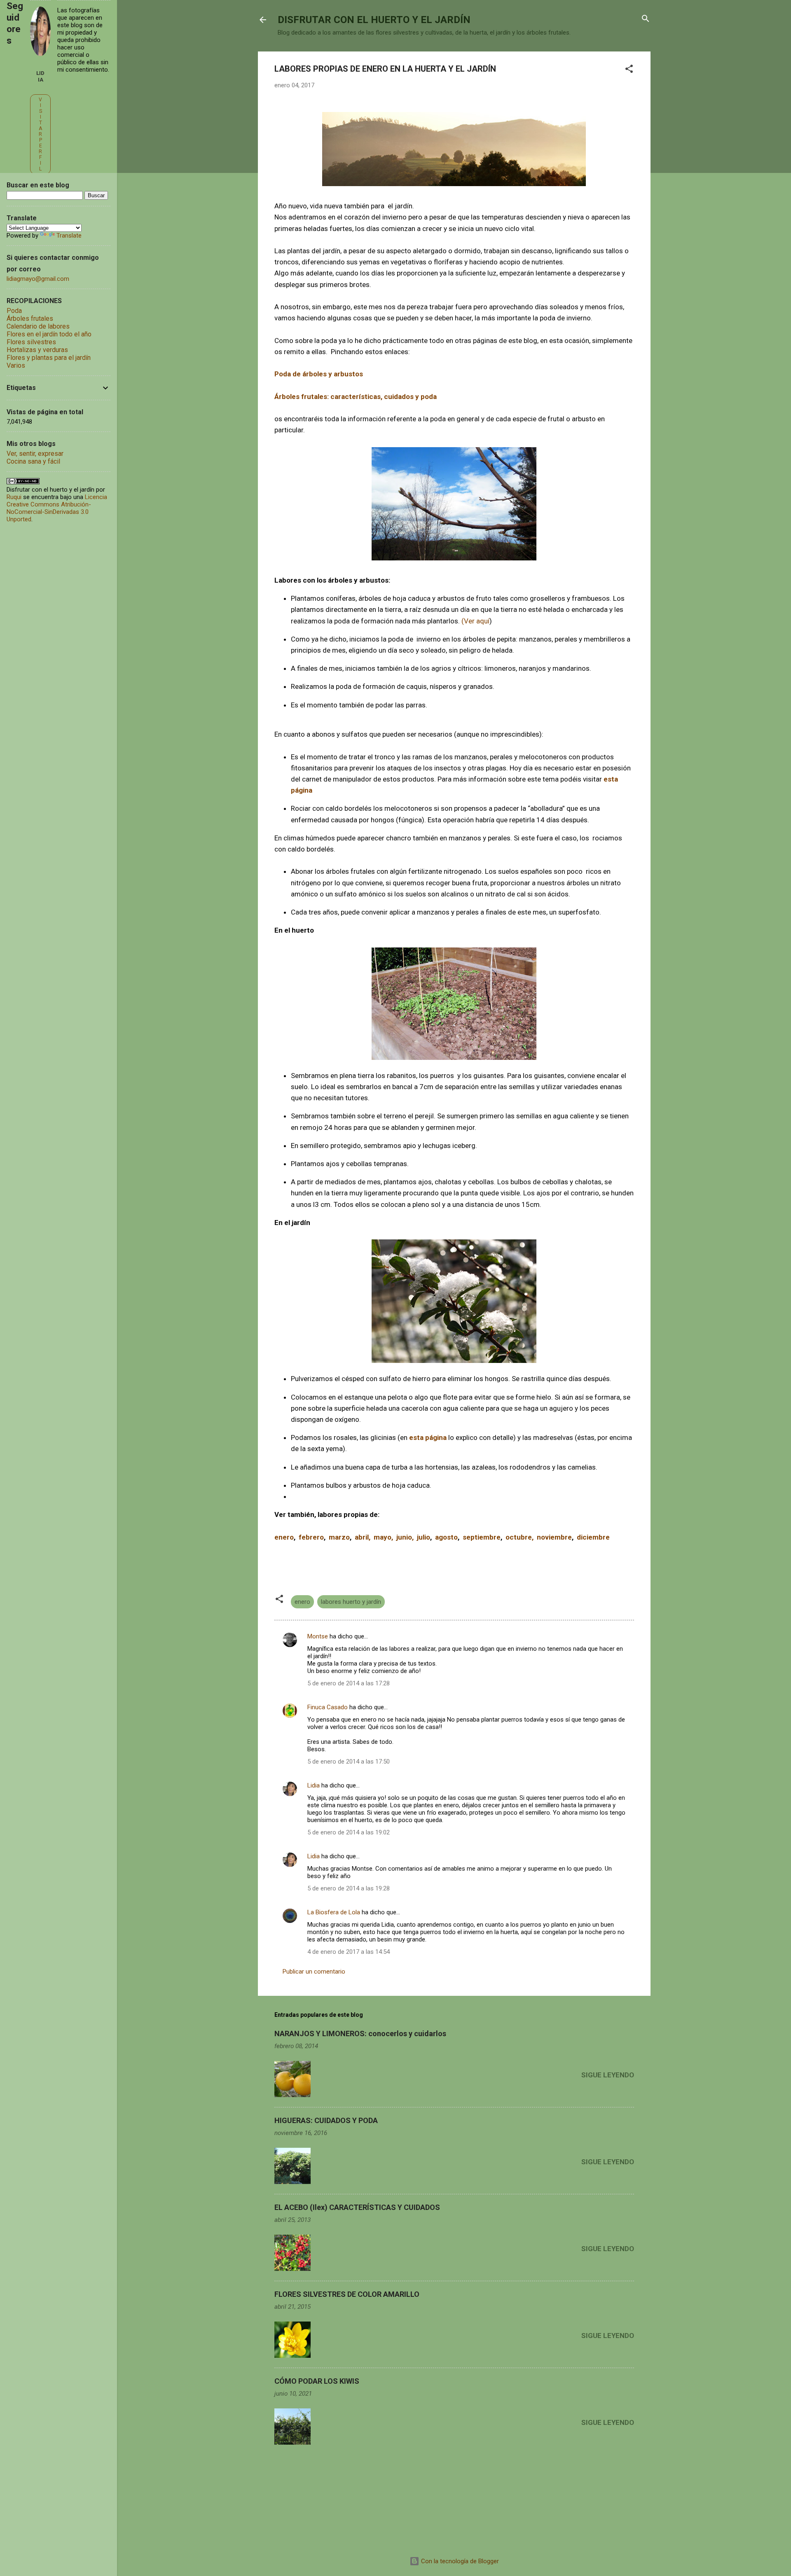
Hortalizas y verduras (37, 350)
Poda (14, 311)
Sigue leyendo (608, 2075)
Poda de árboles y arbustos (319, 374)
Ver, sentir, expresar (35, 454)
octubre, (520, 1537)
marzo (339, 1537)
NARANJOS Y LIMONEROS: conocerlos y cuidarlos (360, 2033)
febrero (310, 1537)
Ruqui (14, 497)
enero (284, 1537)
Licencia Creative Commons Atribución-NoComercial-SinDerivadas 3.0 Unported (57, 508)
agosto (446, 1537)
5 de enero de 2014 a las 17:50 (349, 1762)
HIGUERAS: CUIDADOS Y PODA (326, 2120)
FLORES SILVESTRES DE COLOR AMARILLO (347, 2294)
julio (424, 1537)
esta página (429, 1437)
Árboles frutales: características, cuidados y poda (356, 397)
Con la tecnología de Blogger (459, 2561)
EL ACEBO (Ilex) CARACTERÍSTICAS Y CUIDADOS (357, 2207)
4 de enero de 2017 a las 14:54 (349, 1952)
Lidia (314, 1785)
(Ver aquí (475, 621)
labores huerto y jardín (351, 1602)
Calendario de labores (38, 326)
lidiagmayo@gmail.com (38, 279)
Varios (16, 365)
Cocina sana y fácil (33, 461)
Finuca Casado (328, 1707)
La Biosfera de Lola (334, 1912)
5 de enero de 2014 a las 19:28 (349, 1888)
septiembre (482, 1537)
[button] (629, 69)
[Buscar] (646, 19)
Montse (318, 1636)
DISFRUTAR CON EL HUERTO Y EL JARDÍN (374, 20)
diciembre (593, 1537)
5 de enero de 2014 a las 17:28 (349, 1683)
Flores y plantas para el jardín (49, 358)
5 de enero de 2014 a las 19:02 (349, 1832)
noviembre (554, 1537)
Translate (69, 236)
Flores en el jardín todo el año (49, 334)
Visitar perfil (40, 134)
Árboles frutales (30, 318)
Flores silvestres (31, 342)
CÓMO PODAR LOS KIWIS (317, 2381)
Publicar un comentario (314, 1972)
